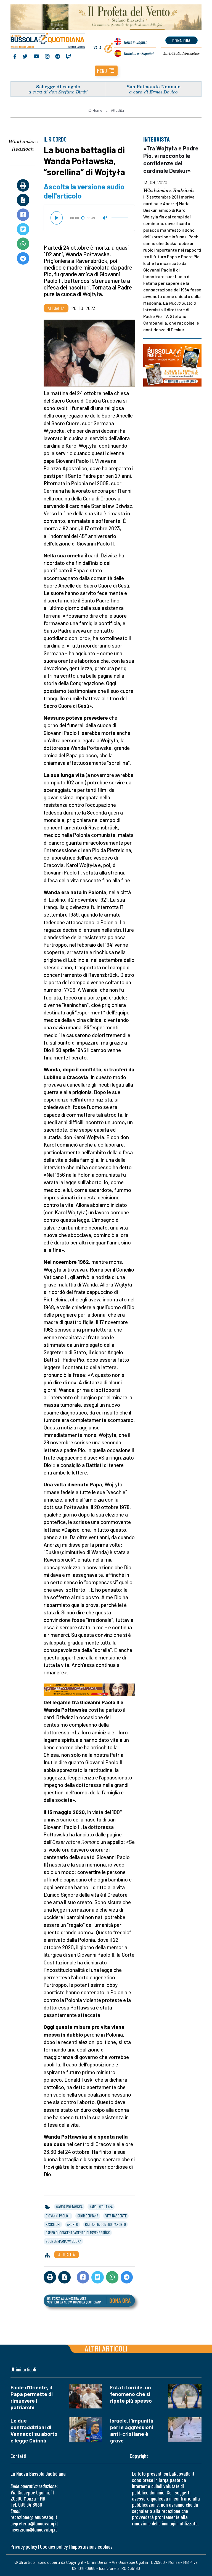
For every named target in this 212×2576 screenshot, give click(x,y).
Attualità (117, 110)
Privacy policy (24, 2547)
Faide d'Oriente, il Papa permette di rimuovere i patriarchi (32, 2397)
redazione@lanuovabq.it (34, 2517)
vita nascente (116, 2216)
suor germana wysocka (63, 2241)
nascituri (53, 2224)
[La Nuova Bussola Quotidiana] (48, 41)
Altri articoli (106, 2348)
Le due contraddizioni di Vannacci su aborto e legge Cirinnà (34, 2430)
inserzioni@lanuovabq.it (34, 2529)
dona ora (181, 40)
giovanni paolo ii (58, 2216)
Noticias (139, 53)
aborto (73, 2224)
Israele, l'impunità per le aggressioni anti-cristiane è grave (132, 2430)
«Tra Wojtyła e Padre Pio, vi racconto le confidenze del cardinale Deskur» (171, 159)
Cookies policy (54, 2547)
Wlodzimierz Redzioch (23, 145)
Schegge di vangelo (58, 86)
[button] (106, 71)
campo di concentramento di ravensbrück (78, 2233)
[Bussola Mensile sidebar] (172, 365)
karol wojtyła (101, 2207)
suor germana (88, 2216)
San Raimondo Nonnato (154, 86)
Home (97, 110)
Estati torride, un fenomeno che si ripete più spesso (131, 2394)
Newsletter (181, 53)
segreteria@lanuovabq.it (34, 2523)
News (136, 42)
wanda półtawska (69, 2207)
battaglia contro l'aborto (105, 2224)
